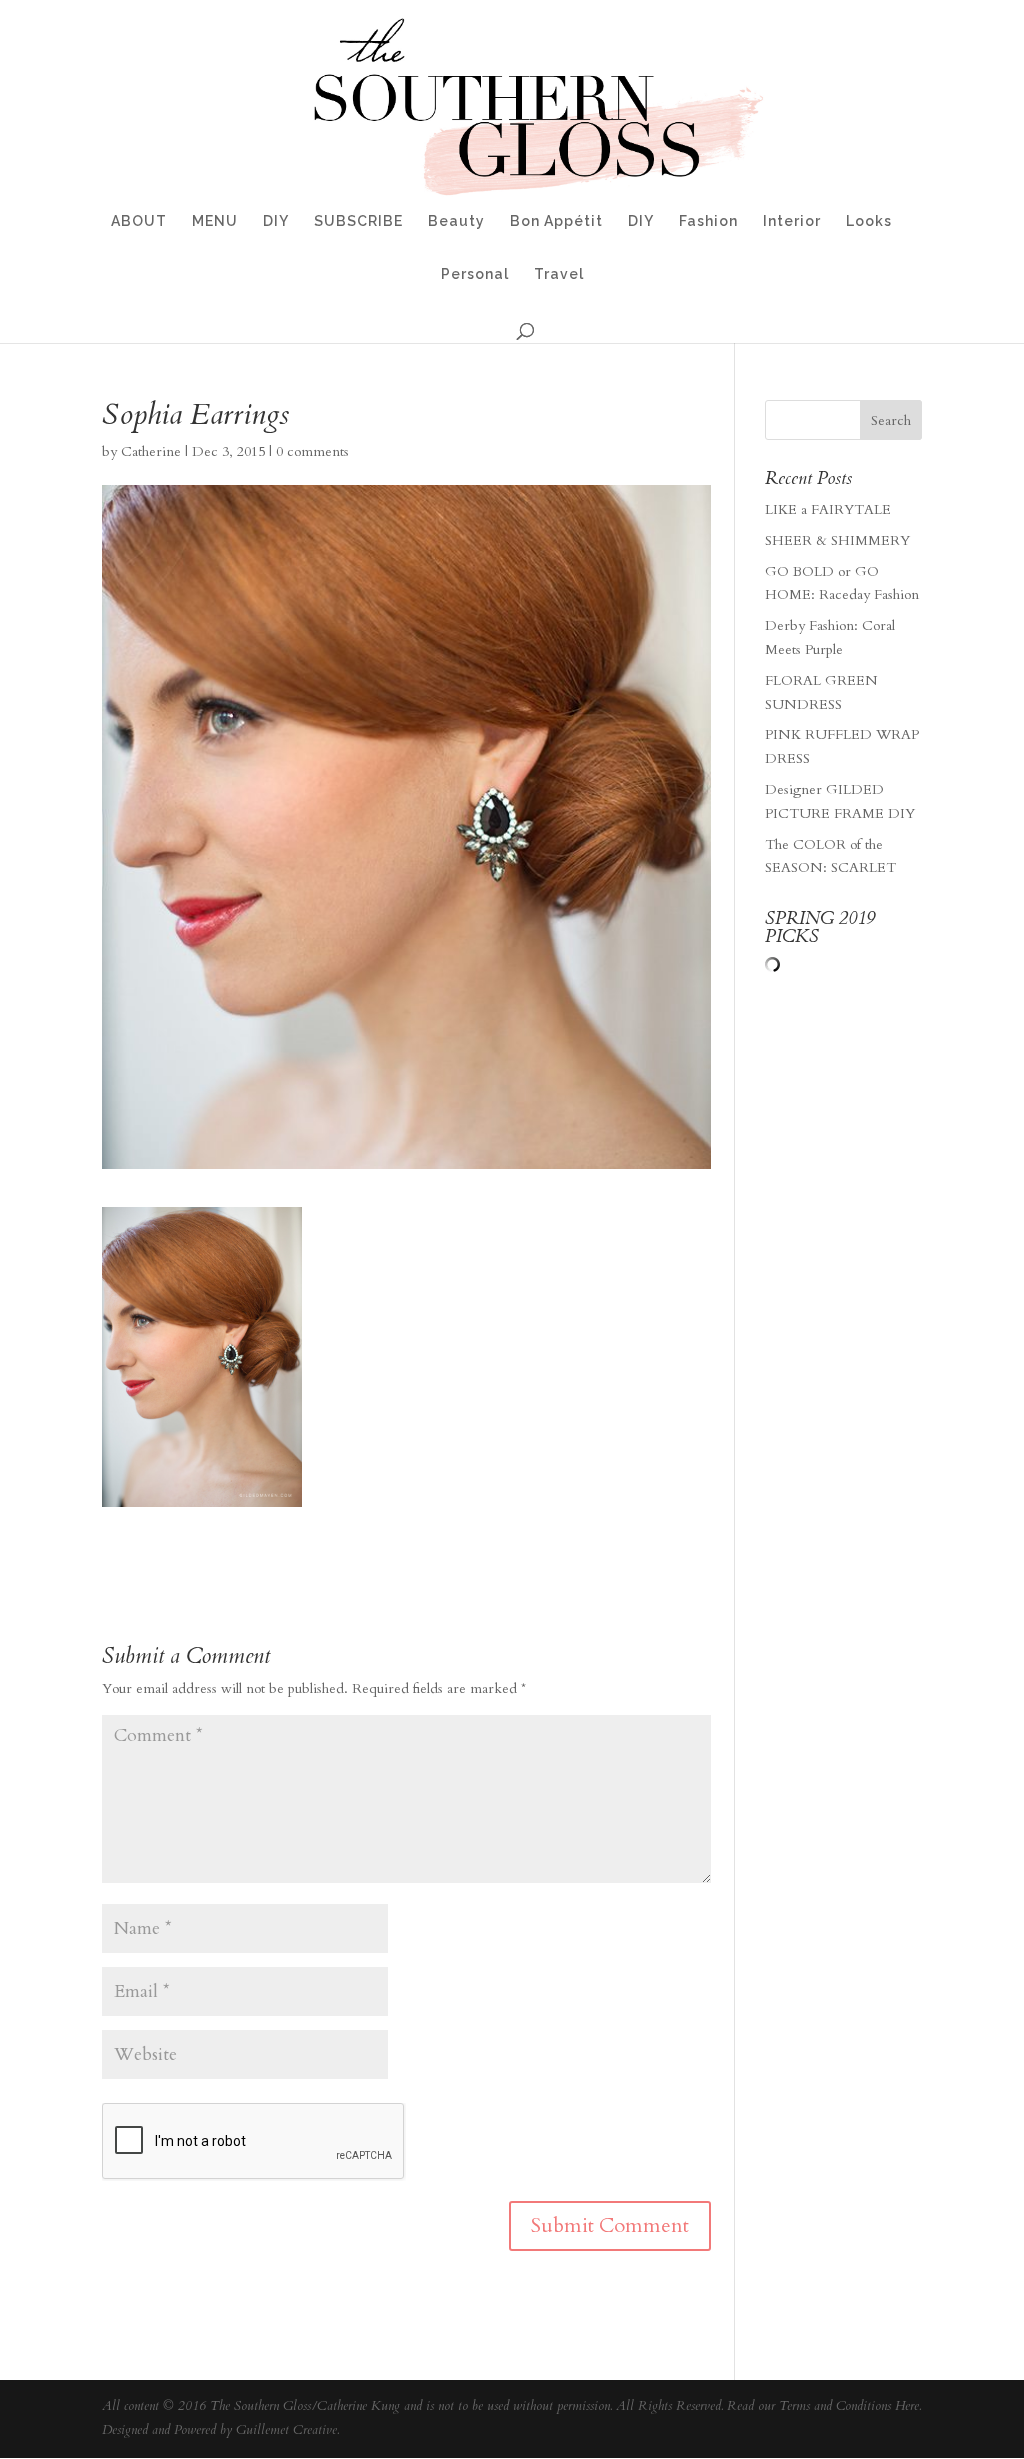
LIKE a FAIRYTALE (828, 509)
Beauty (456, 221)
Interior (792, 221)
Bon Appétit (556, 221)
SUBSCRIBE (358, 221)
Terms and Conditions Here (849, 2406)
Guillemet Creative (286, 2430)
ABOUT (139, 221)
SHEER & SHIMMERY (837, 540)
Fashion (708, 221)
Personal (475, 274)
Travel (559, 274)
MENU (215, 221)
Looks (869, 221)
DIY (276, 221)
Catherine (151, 451)
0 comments (312, 451)
